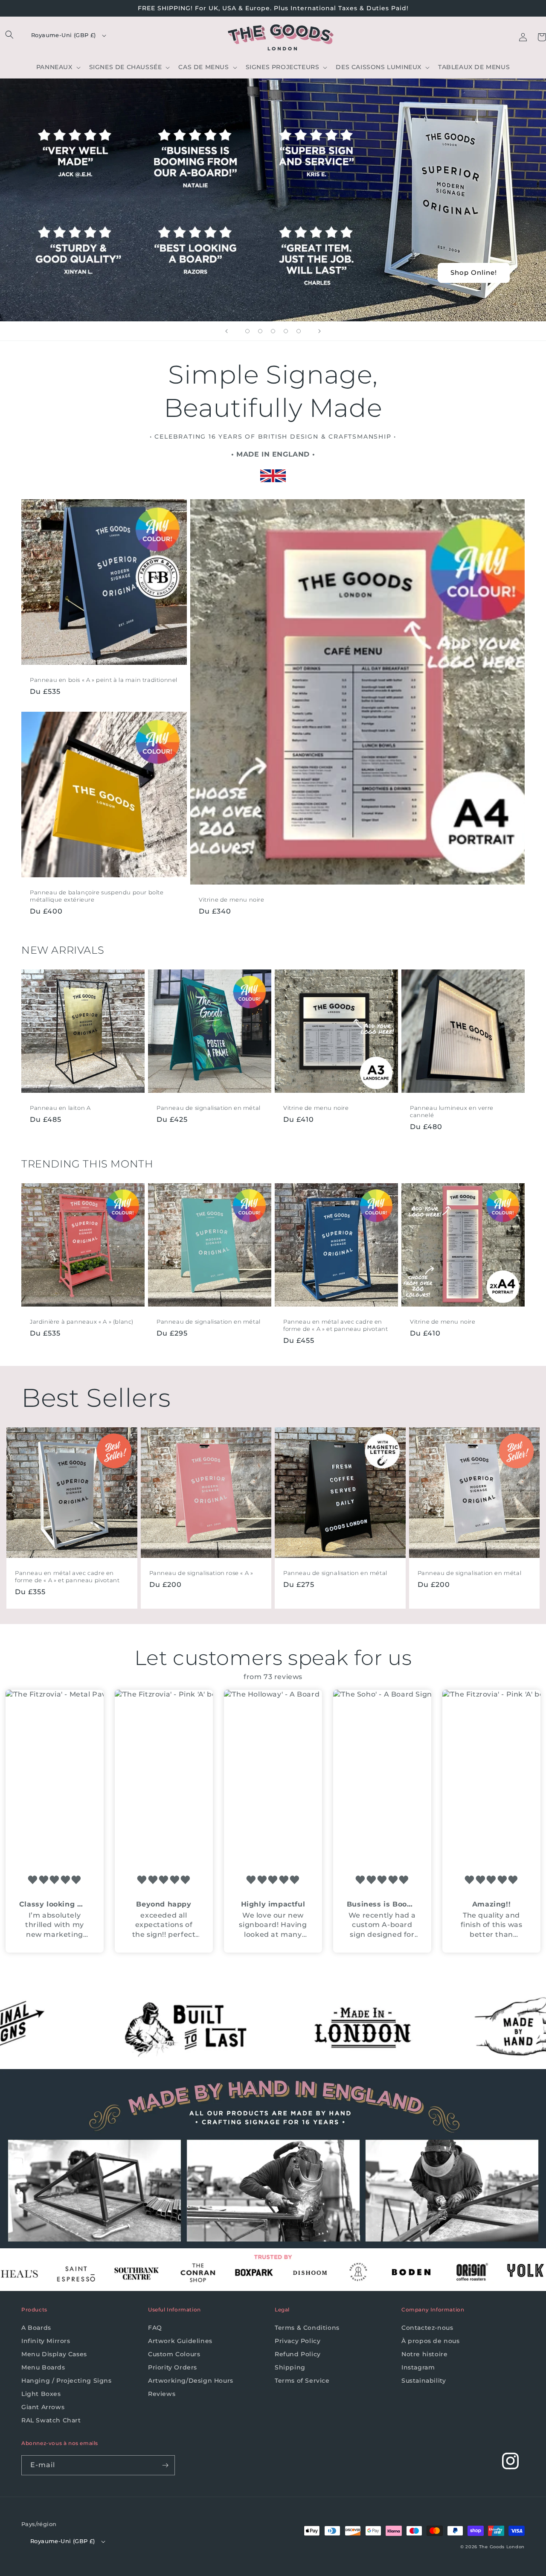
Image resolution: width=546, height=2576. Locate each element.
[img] (55, 1880)
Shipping (290, 2367)
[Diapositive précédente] (227, 331)
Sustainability (424, 2381)
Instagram (418, 2367)
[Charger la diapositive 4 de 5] (286, 331)
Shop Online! (474, 272)
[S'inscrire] (165, 2465)
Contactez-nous (427, 2328)
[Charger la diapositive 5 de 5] (299, 331)
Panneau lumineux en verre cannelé (452, 1111)
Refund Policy (298, 2354)
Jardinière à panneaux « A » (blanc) (82, 1321)
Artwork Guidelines (180, 2341)
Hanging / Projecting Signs (67, 2381)
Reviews (162, 2394)
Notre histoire (424, 2354)
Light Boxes (41, 2394)
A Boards (36, 2328)
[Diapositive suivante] (319, 331)
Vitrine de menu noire (232, 899)
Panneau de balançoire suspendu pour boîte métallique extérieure (97, 896)
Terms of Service (302, 2381)
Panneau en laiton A (60, 1108)
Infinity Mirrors (46, 2341)
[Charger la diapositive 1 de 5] (247, 331)
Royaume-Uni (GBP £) (64, 35)
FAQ (155, 2328)
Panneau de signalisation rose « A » (201, 1573)
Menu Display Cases (54, 2354)
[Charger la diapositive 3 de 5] (273, 331)
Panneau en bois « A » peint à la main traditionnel (104, 680)
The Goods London (502, 2547)
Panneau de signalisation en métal (209, 1108)
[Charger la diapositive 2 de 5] (260, 331)
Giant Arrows (43, 2407)
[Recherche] (9, 35)
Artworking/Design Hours (191, 2381)
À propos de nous (431, 2341)
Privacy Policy (298, 2341)
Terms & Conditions (307, 2328)
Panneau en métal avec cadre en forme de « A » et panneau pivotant (335, 1325)
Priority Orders (173, 2367)
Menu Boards (43, 2367)
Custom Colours (174, 2354)
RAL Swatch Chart (51, 2420)
